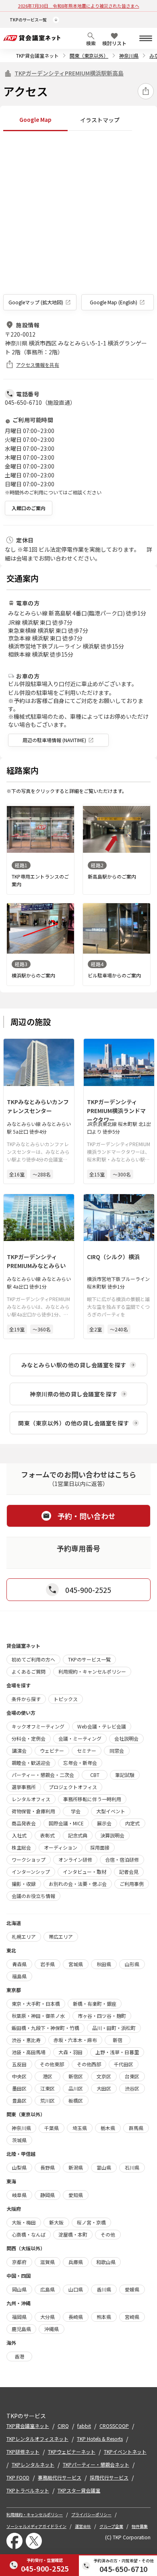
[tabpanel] (78, 222)
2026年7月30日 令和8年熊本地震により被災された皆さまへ (79, 6)
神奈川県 (129, 55)
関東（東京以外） (89, 55)
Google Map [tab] (35, 119)
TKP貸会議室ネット (37, 55)
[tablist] (78, 120)
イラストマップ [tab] (100, 120)
